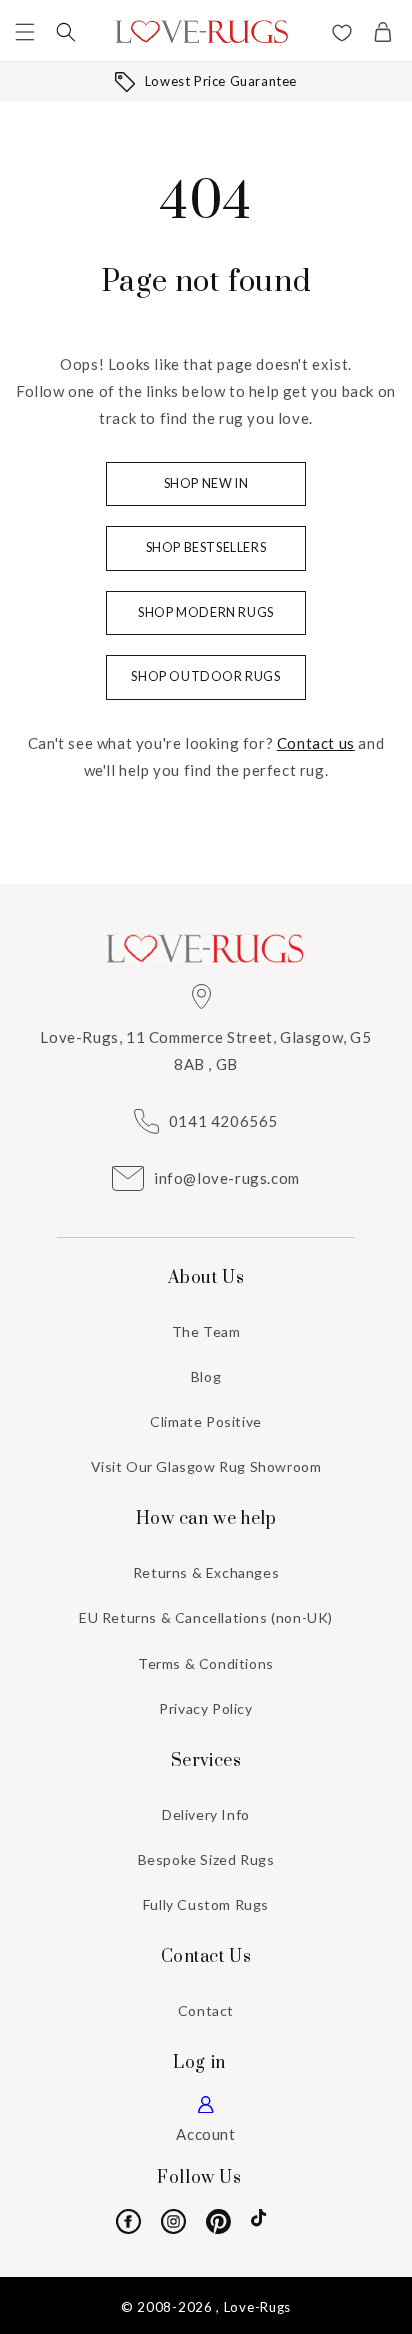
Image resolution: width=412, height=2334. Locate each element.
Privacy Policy (205, 1708)
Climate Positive (206, 1421)
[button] (25, 32)
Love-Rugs (257, 2307)
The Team (206, 1331)
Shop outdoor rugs (205, 676)
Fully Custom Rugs (206, 1904)
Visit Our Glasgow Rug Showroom (206, 1466)
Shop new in (206, 483)
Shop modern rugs (206, 612)
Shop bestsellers (206, 547)
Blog (206, 1376)
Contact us (316, 743)
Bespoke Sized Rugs (206, 1859)
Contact (206, 2010)
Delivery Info (206, 1814)
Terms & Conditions (206, 1663)
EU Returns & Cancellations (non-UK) (206, 1617)
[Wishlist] (342, 35)
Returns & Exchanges (206, 1572)
